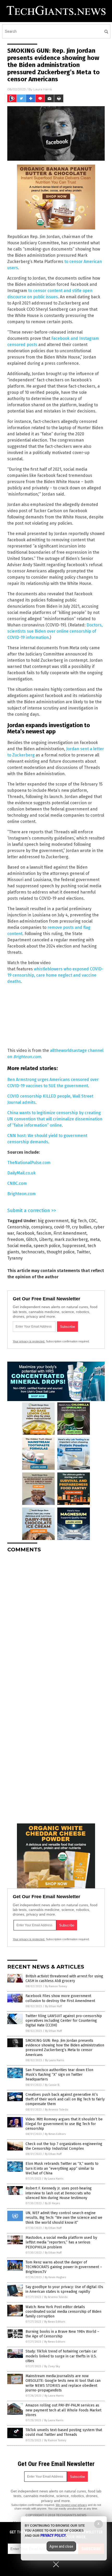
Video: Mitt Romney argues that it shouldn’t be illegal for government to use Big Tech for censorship (64, 2124)
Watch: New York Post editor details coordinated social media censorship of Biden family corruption (63, 2312)
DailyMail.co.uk (21, 1173)
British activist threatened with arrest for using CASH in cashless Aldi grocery (64, 1979)
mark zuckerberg (71, 1239)
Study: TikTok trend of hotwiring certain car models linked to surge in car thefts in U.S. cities (61, 2356)
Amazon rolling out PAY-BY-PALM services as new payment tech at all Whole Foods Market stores (63, 2410)
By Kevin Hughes (55, 2277)
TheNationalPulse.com (29, 1163)
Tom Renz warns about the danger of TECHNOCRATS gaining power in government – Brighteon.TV (64, 2267)
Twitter (83, 1252)
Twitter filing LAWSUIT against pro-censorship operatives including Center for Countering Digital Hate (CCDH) (64, 2021)
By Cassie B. (52, 2085)
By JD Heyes (52, 2203)
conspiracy (42, 1227)
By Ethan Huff (53, 2006)
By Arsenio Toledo (57, 2110)
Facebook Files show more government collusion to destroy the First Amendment (60, 1998)
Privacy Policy (53, 2536)
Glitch (32, 1239)
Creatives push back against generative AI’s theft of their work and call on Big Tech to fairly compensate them (65, 2099)
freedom (16, 1239)
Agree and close (61, 2546)
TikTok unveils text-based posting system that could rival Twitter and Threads (64, 2432)
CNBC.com (17, 1183)
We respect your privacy (71, 2505)
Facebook (25, 1233)
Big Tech (79, 1221)
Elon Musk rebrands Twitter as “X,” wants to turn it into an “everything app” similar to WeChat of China (62, 2168)
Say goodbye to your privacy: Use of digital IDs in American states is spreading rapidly (64, 2289)
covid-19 (62, 1227)
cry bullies (82, 1227)
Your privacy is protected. (29, 1341)
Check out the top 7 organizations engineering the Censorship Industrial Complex (64, 2146)
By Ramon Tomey (56, 1986)
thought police (61, 1252)
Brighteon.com (21, 1194)
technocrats (33, 1252)
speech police (47, 1246)
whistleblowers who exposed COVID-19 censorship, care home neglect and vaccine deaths (55, 975)
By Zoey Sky (52, 2366)
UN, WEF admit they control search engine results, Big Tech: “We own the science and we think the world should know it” (64, 2218)
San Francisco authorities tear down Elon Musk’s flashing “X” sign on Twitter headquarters (59, 2075)
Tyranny (15, 1258)
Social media (19, 1246)
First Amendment (70, 1233)
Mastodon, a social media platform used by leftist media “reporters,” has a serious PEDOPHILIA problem (61, 2242)
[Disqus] (56, 1622)
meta (95, 1239)
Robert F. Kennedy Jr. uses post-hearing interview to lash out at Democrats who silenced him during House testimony (59, 2193)
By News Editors (55, 2134)
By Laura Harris (55, 2060)
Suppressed (74, 1246)
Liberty (46, 1239)
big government (53, 1221)
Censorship (18, 1227)
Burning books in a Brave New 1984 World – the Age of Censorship (62, 2334)
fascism (44, 1233)
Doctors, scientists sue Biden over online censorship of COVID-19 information (55, 631)
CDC (93, 1221)
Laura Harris (43, 89)
